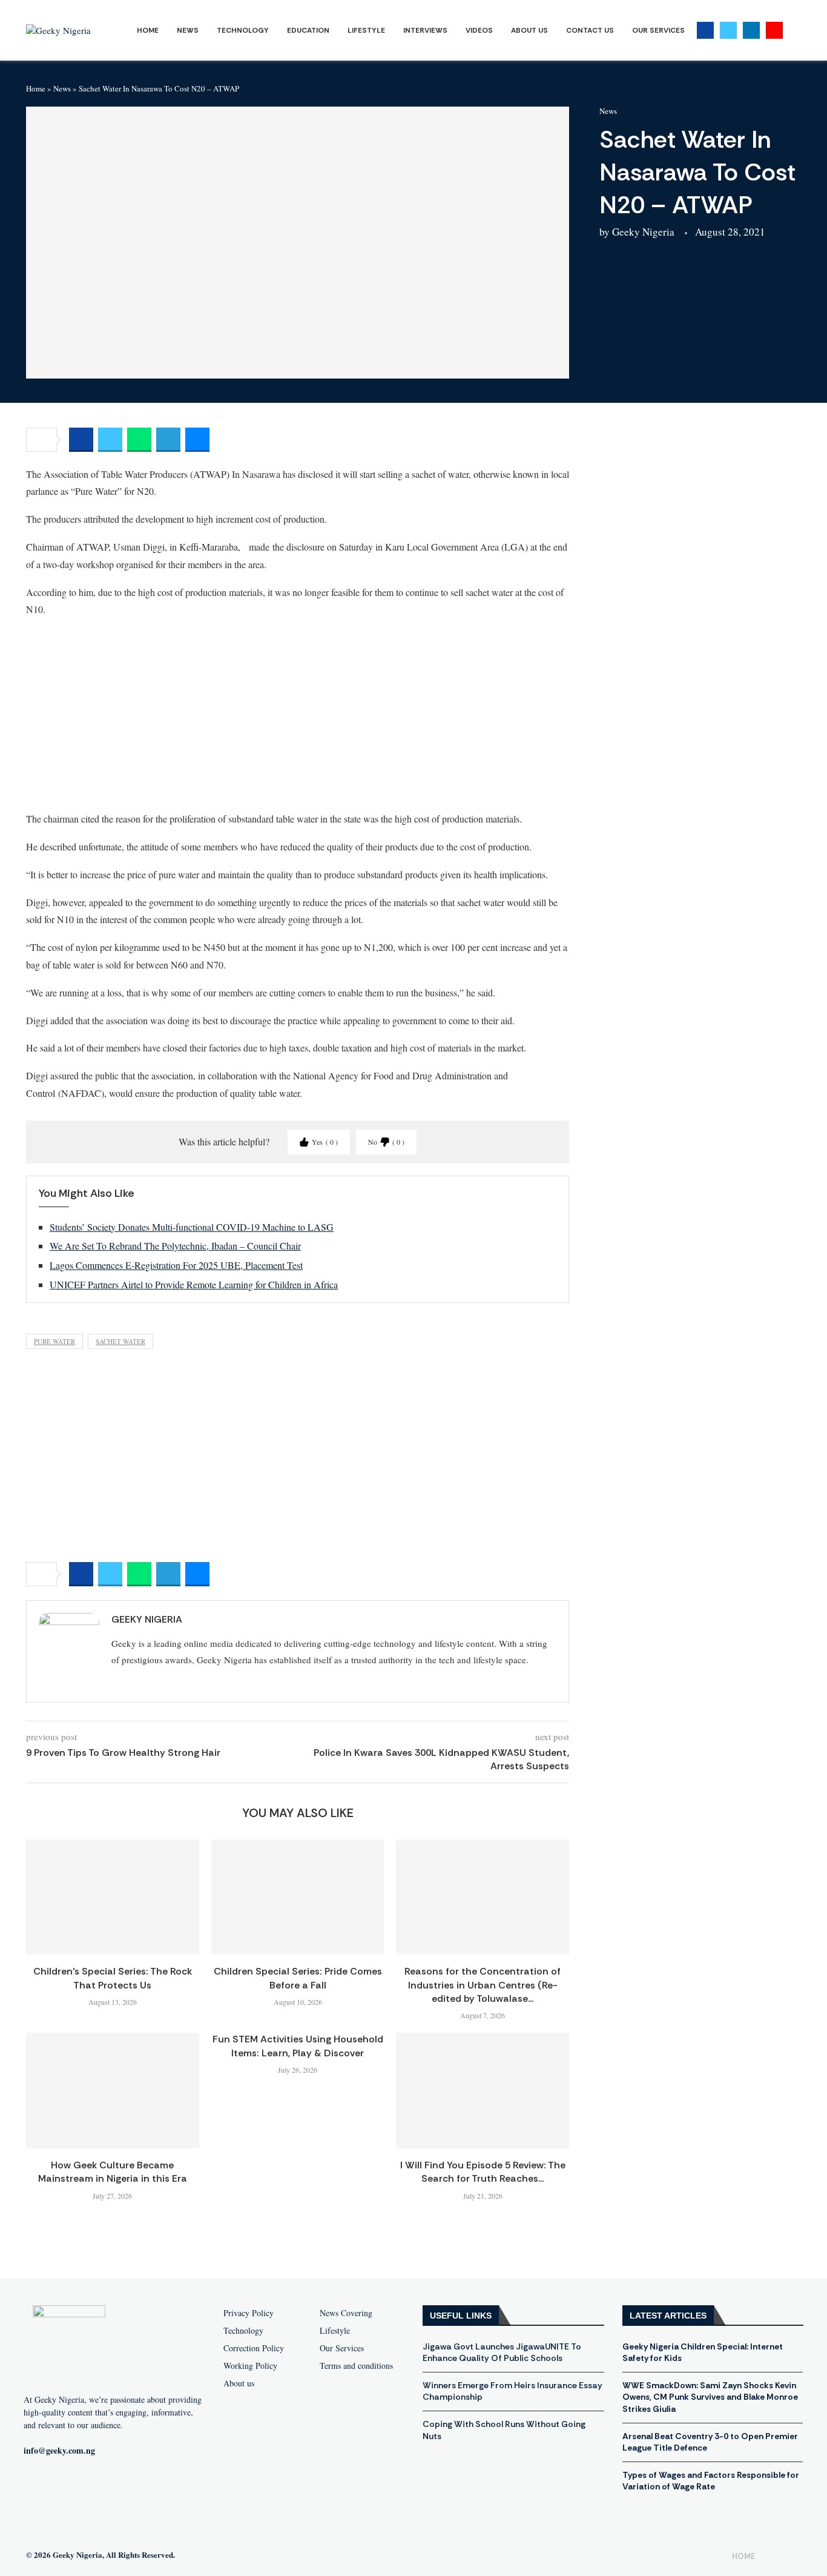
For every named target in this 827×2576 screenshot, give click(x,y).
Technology (243, 30)
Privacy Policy (249, 2313)
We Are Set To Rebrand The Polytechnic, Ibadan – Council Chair (175, 1246)
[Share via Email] (197, 440)
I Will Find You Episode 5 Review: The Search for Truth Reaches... (483, 2172)
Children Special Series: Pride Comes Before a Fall (298, 1978)
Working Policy (250, 2366)
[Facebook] (705, 30)
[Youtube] (774, 30)
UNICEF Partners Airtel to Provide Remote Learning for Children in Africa (194, 1284)
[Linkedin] (751, 30)
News (188, 30)
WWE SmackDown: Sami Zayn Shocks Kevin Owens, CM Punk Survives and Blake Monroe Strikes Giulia (710, 2397)
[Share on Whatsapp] (139, 440)
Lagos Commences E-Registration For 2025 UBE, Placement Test (176, 1265)
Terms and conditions (356, 2366)
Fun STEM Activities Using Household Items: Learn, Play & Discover (298, 2046)
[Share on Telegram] (168, 440)
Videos (479, 30)
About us (239, 2383)
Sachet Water (120, 1341)
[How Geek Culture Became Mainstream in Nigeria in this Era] (113, 2090)
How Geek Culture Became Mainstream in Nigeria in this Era (113, 2172)
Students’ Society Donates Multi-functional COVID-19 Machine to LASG (192, 1227)
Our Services (658, 30)
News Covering (346, 2313)
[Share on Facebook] (81, 440)
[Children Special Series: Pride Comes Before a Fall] (298, 1897)
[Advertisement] (298, 714)
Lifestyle (366, 30)
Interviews (425, 30)
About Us (529, 30)
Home (148, 30)
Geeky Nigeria (643, 232)
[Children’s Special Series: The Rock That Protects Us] (113, 1897)
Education (308, 30)
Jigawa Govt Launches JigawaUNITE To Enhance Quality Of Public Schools (502, 2353)
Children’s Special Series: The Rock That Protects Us (113, 1978)
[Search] (795, 31)
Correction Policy (254, 2348)
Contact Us (590, 30)
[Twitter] (728, 30)
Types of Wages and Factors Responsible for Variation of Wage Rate (711, 2481)
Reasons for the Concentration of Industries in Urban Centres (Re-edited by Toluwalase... (483, 1985)
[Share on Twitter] (110, 440)
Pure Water (54, 1341)
